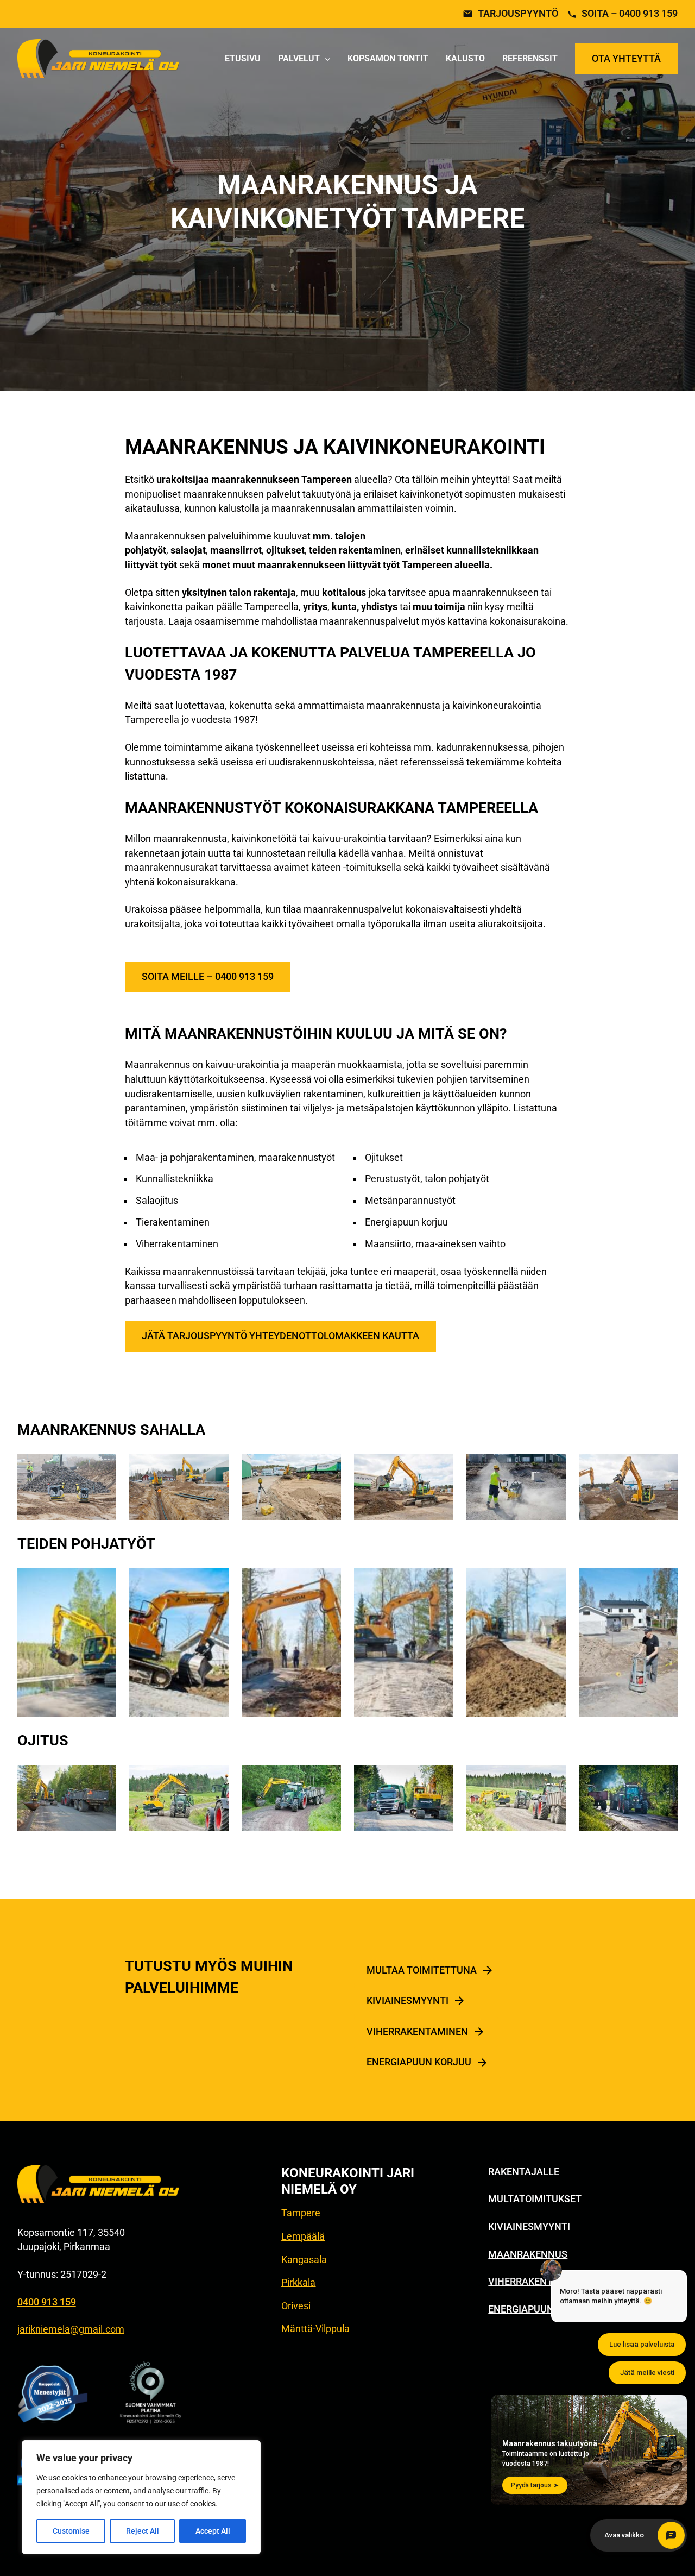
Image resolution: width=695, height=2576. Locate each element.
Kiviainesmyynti (407, 2001)
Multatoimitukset (535, 2199)
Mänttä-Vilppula (315, 2329)
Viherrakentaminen (417, 2032)
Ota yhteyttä (626, 59)
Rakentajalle (524, 2172)
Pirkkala (298, 2283)
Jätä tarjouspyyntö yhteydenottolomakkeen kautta (280, 1336)
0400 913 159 (47, 2302)
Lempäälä (303, 2236)
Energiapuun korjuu (419, 2062)
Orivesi (296, 2306)
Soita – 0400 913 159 (630, 14)
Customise (71, 2531)
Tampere (301, 2213)
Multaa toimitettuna (422, 1970)
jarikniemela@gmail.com (71, 2329)
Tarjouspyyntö (518, 14)
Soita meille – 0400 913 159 (208, 977)
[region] (141, 2497)
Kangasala (304, 2260)
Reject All (143, 2531)
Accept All (213, 2531)
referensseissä (432, 762)
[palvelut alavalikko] (328, 59)
